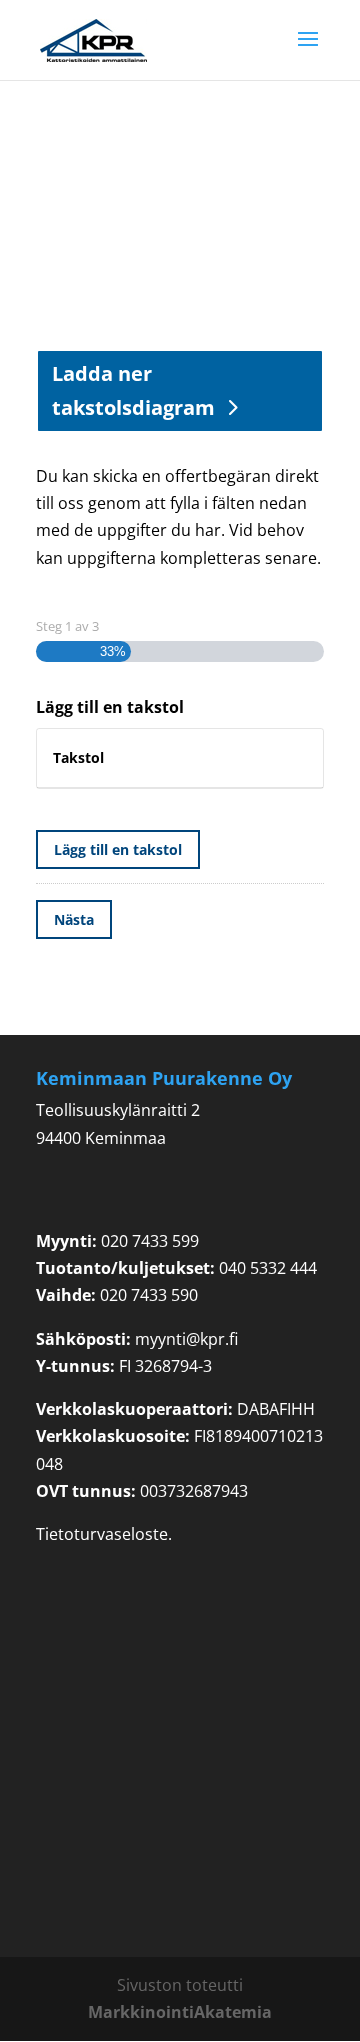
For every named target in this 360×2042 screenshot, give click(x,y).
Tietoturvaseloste (102, 1534)
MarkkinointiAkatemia (180, 2012)
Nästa (74, 919)
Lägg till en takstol (118, 849)
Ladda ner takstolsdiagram (133, 390)
